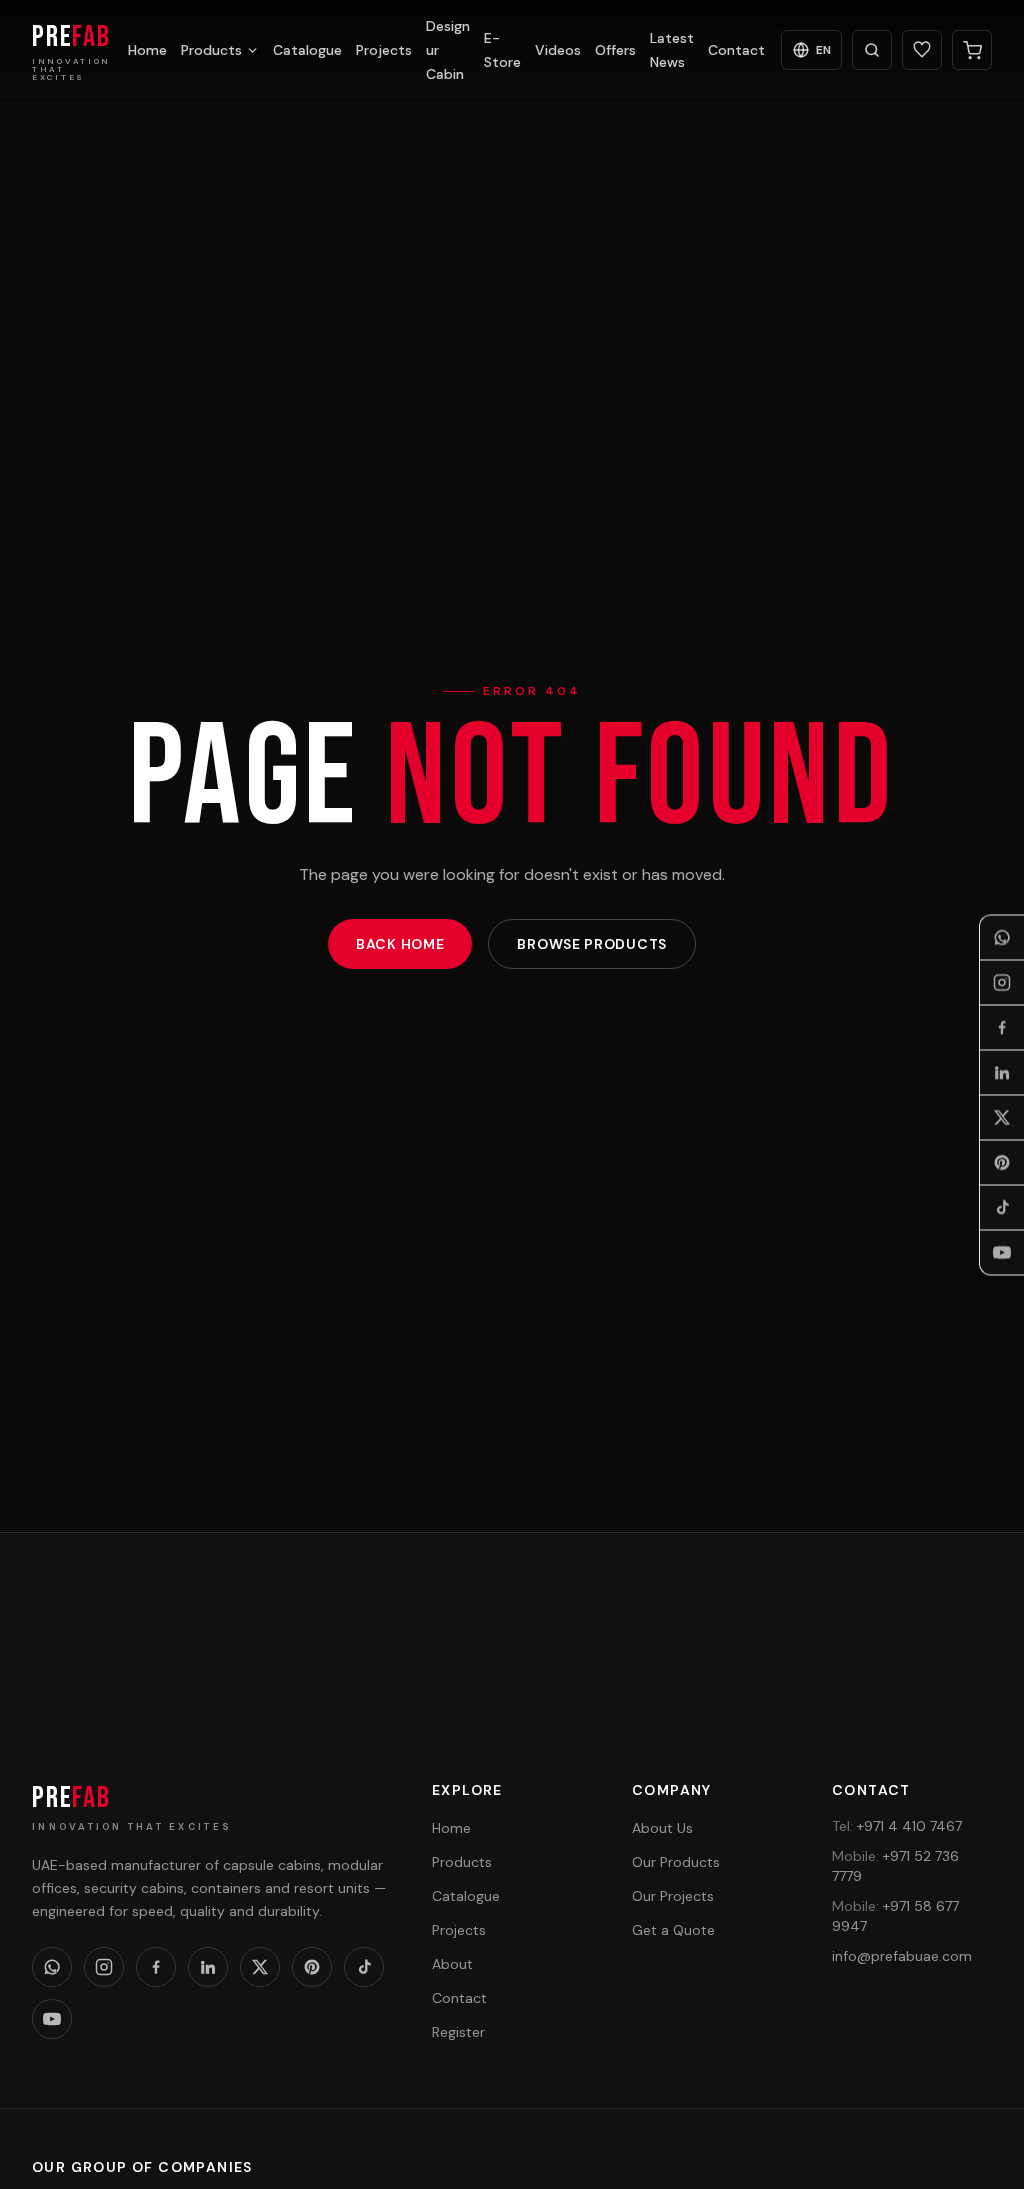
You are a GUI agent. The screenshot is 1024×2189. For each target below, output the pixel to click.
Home (147, 50)
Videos (558, 50)
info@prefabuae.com (902, 1956)
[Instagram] (1002, 982)
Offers (615, 50)
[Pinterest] (1002, 1162)
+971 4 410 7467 (897, 1826)
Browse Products (592, 944)
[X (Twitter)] (1002, 1117)
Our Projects (673, 1896)
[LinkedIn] (1002, 1072)
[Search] (872, 50)
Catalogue (307, 50)
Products (211, 50)
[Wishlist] (922, 50)
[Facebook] (1002, 1027)
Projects (384, 50)
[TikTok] (1002, 1207)
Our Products (676, 1862)
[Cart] (972, 50)
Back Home (400, 944)
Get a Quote (880, 1658)
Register (458, 2032)
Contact (736, 50)
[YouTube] (1002, 1252)
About (452, 1964)
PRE (71, 1798)
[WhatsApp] (1002, 937)
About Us (662, 1828)
